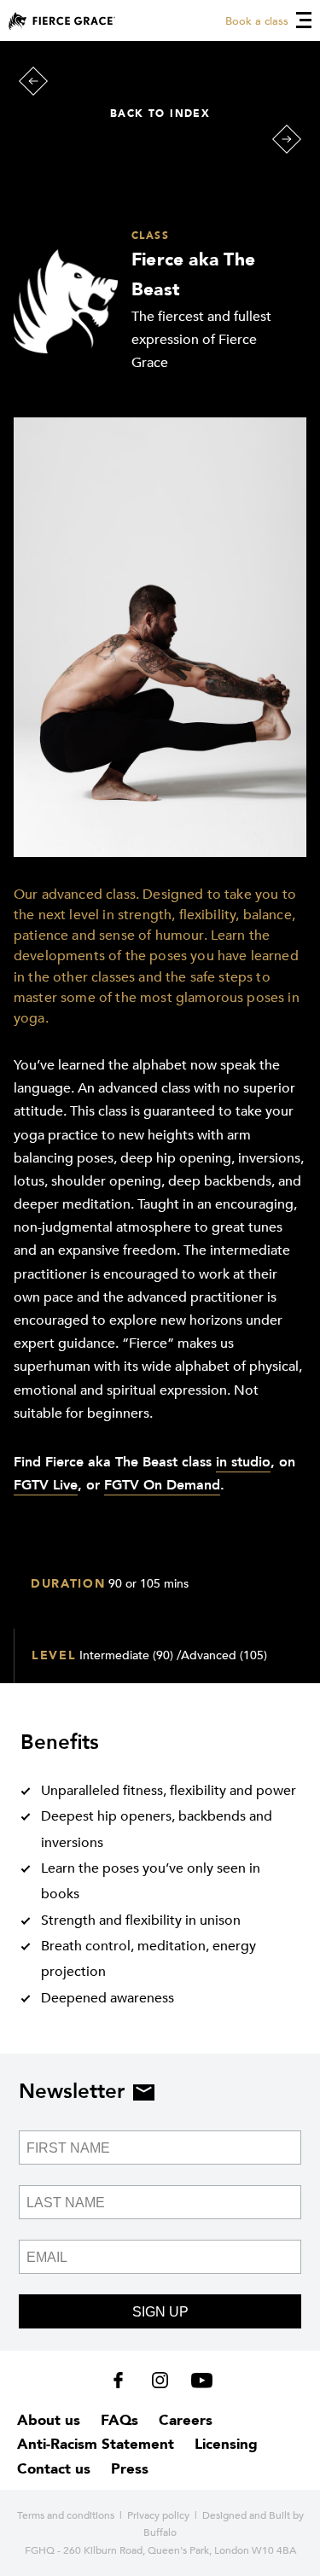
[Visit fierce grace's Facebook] (124, 2384)
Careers (186, 2420)
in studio (243, 1462)
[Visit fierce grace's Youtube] (198, 2384)
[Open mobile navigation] (304, 20)
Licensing (226, 2444)
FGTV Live (46, 1485)
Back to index (160, 114)
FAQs (119, 2420)
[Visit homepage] (62, 21)
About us (49, 2420)
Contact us (54, 2469)
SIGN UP (160, 2312)
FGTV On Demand (162, 1485)
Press (130, 2469)
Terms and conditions (66, 2515)
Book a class (257, 21)
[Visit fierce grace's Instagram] (162, 2384)
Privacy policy (158, 2515)
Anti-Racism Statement (96, 2444)
